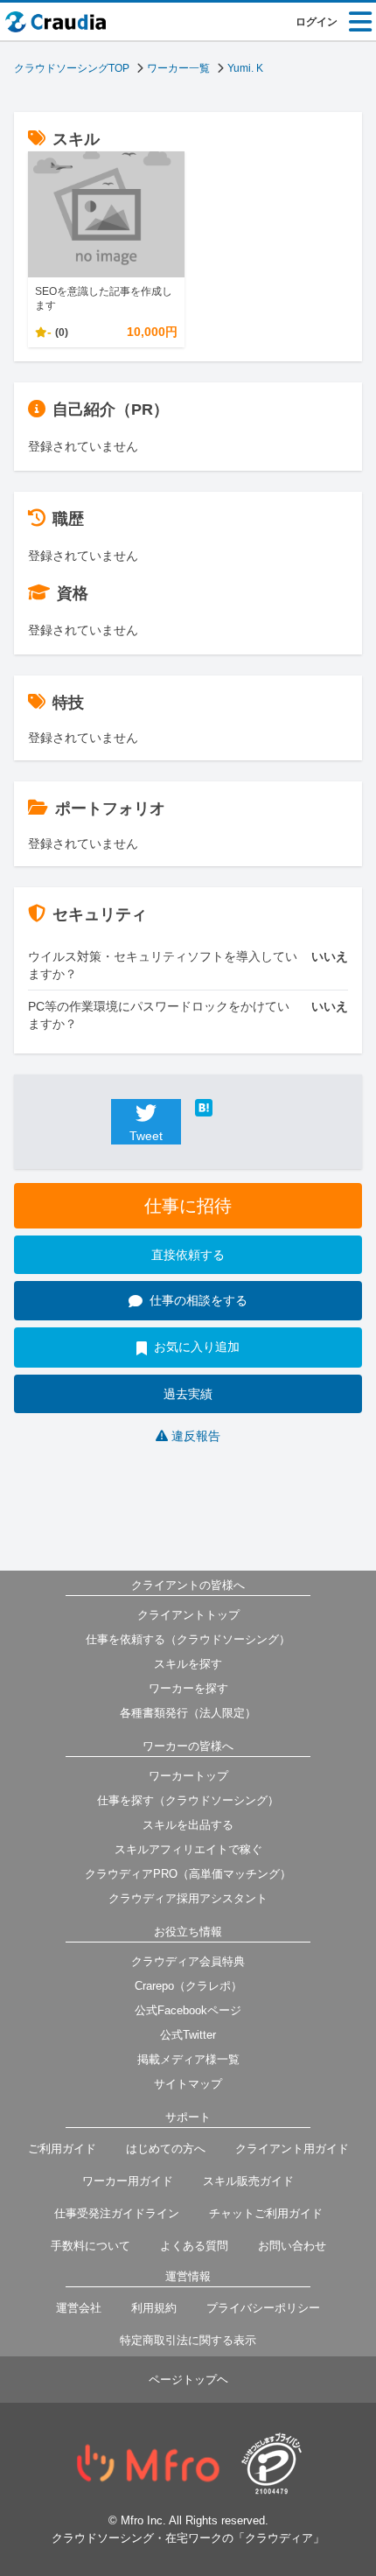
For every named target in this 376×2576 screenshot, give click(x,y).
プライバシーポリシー (263, 2308)
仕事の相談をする (198, 1300)
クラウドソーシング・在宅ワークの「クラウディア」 (188, 2538)
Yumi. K (245, 68)
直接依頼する (188, 1255)
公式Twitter (188, 2035)
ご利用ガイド (62, 2149)
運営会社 (79, 2308)
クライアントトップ (188, 1615)
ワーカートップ (188, 1776)
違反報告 (196, 1436)
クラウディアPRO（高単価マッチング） (188, 1874)
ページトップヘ (188, 2380)
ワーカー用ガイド (128, 2181)
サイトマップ (188, 2084)
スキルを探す (188, 1664)
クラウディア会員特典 (188, 1961)
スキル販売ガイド (248, 2181)
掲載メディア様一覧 (188, 2059)
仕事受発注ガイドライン (117, 2213)
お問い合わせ (292, 2246)
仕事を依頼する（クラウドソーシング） (188, 1639)
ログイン (317, 22)
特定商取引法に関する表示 (188, 2340)
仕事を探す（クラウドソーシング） (188, 1800)
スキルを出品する (188, 1825)
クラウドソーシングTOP (72, 68)
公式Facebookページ (188, 2010)
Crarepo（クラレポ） (188, 1986)
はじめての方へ (166, 2149)
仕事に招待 (188, 1206)
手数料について (91, 2246)
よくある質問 (194, 2246)
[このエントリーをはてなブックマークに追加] (230, 1108)
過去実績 (188, 1394)
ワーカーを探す (188, 1688)
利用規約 (154, 2308)
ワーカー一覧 (178, 68)
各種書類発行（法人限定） (188, 1713)
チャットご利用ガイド (266, 2213)
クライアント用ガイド (292, 2149)
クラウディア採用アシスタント (188, 1898)
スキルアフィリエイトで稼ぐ (188, 1849)
